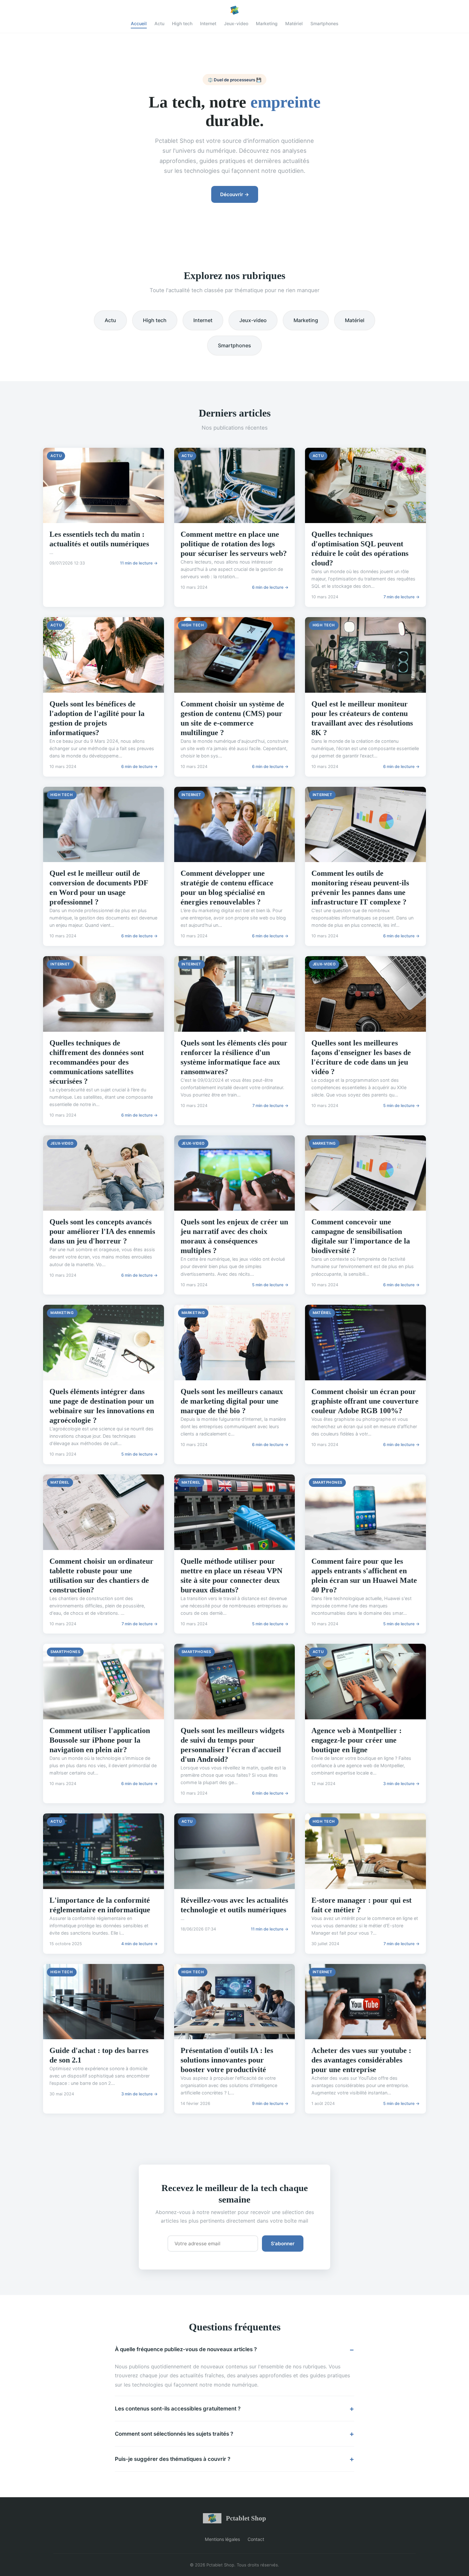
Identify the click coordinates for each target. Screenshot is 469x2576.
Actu (159, 23)
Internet (208, 23)
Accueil (139, 23)
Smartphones (324, 23)
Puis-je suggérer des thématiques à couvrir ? (173, 2459)
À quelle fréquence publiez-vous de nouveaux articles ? (186, 2349)
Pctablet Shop (246, 2518)
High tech (182, 23)
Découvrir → (235, 194)
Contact (256, 2539)
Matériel (294, 23)
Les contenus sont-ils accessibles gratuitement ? (178, 2409)
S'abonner (283, 2244)
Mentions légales (222, 2539)
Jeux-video (236, 23)
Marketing (267, 23)
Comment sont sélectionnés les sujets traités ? (174, 2434)
